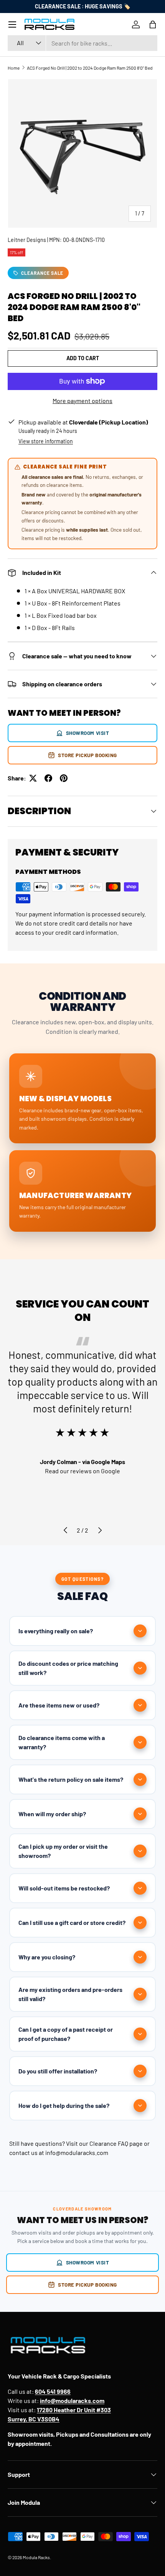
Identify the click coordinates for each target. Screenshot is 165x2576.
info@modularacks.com (77, 2152)
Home (14, 68)
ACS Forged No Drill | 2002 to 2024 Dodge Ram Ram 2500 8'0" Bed (90, 68)
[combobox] (82, 43)
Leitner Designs (27, 240)
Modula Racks (36, 2557)
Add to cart (83, 358)
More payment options (82, 401)
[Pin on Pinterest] (64, 778)
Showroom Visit (88, 733)
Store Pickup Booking (87, 755)
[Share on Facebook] (48, 778)
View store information (46, 441)
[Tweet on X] (33, 778)
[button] (153, 24)
